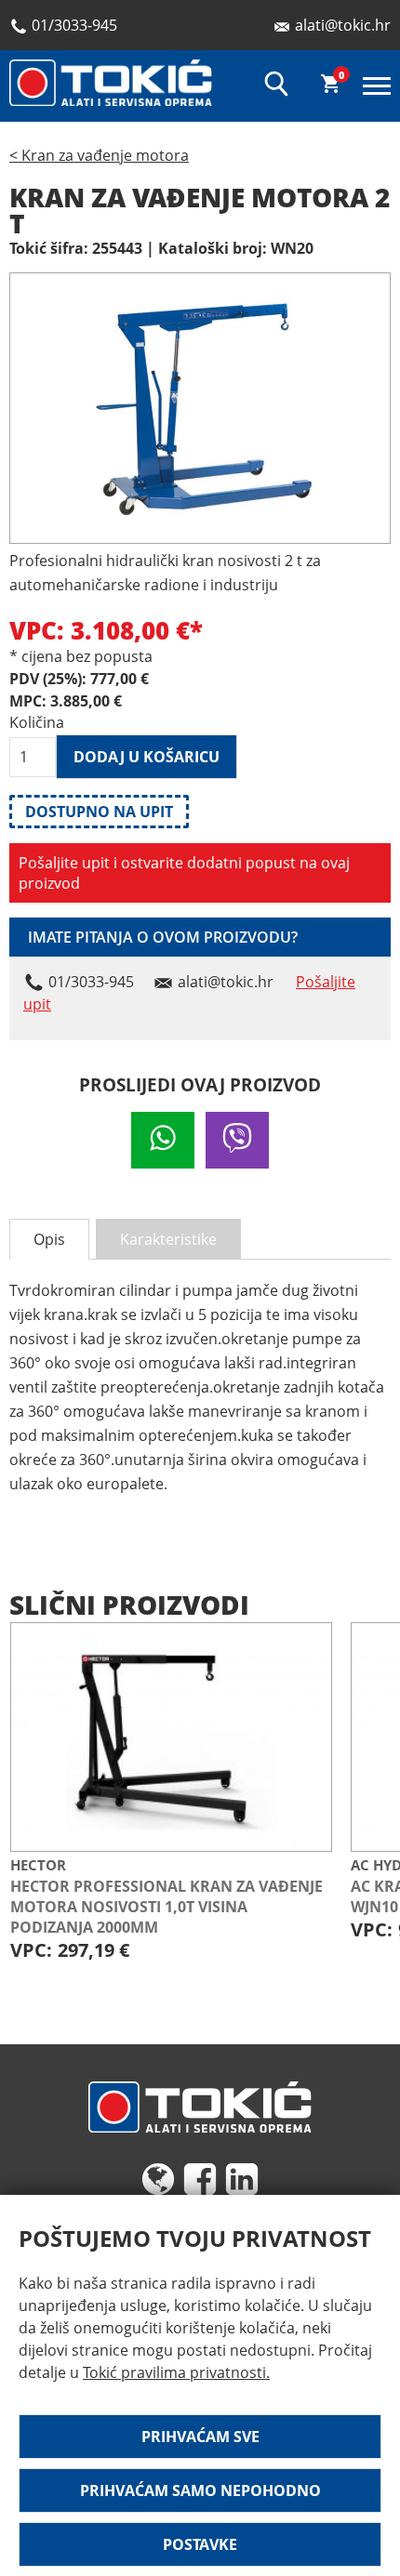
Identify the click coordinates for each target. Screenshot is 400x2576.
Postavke (200, 2544)
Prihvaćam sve (200, 2437)
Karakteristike (168, 1239)
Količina (33, 722)
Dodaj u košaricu (147, 757)
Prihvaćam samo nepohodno (200, 2490)
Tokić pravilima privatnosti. (176, 2372)
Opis (49, 1239)
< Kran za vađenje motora (99, 155)
